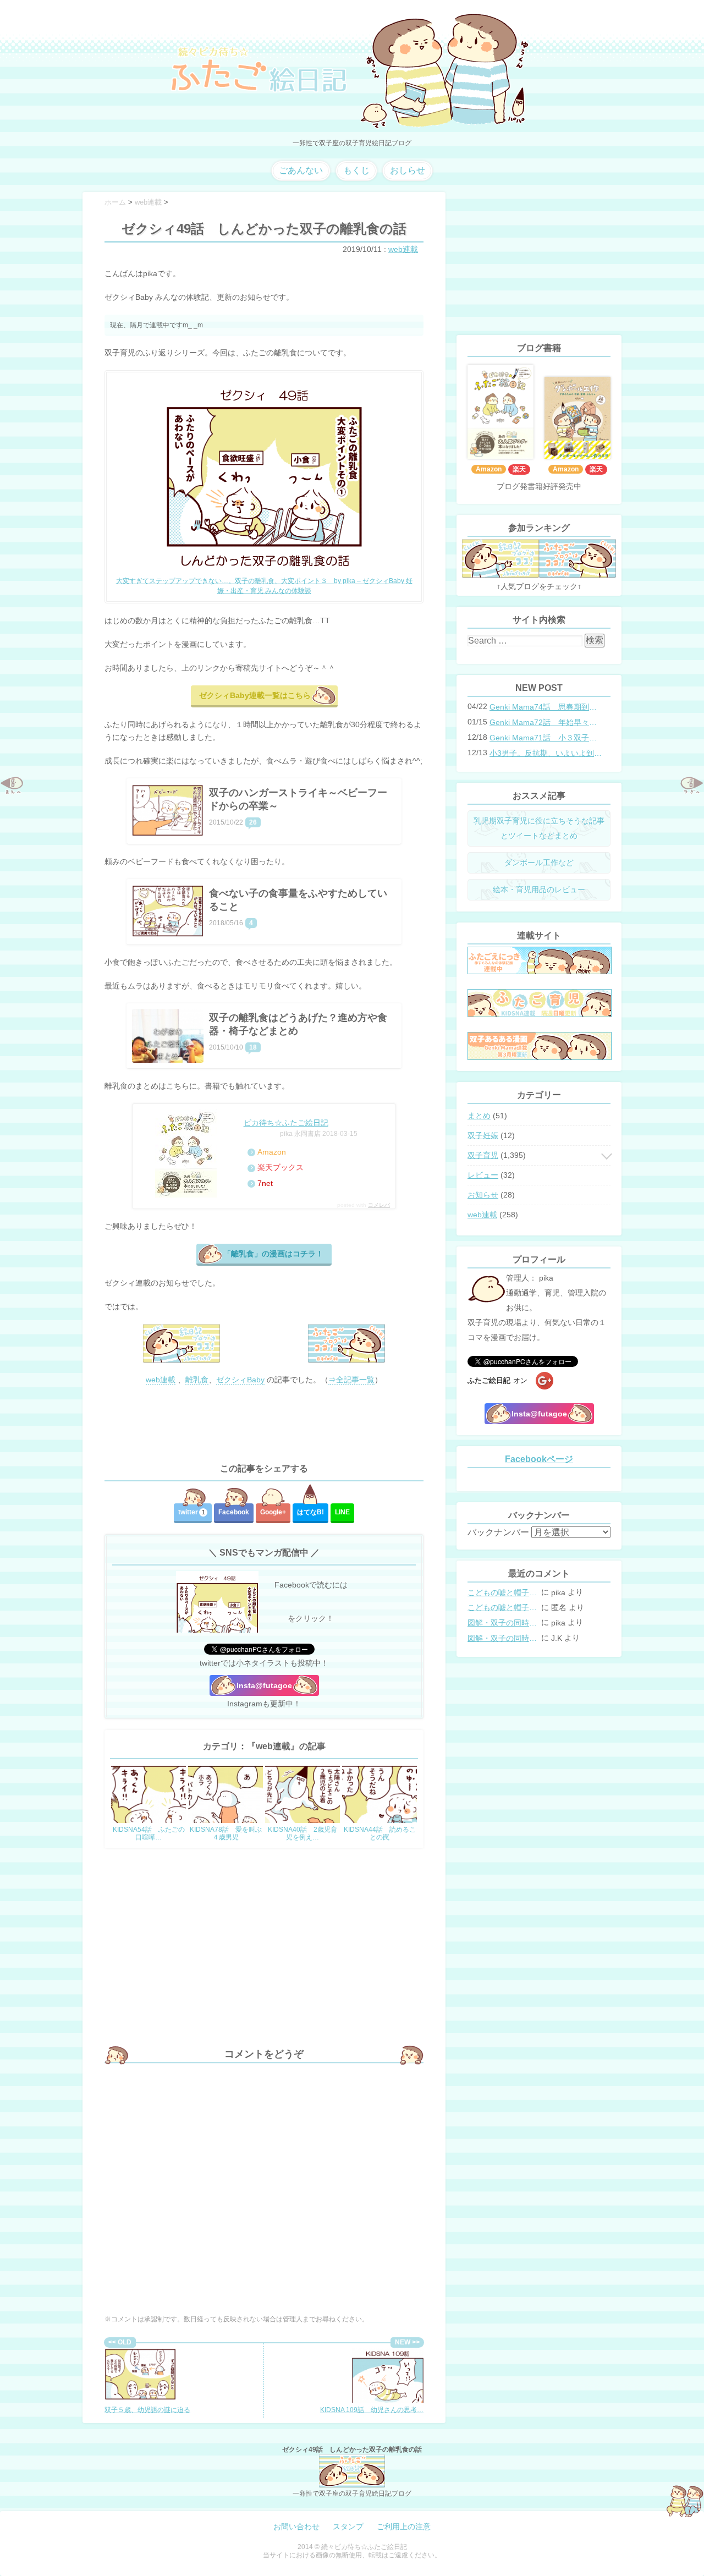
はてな (310, 1512)
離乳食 (197, 1380)
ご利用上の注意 (404, 2526)
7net (265, 1183)
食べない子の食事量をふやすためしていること (298, 900)
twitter (192, 1512)
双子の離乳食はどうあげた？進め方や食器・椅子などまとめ (298, 1024)
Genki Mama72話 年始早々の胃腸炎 (547, 722)
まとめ (479, 1116)
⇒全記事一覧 (351, 1380)
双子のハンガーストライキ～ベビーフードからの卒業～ (298, 799)
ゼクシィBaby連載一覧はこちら (255, 695)
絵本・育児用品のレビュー (539, 889)
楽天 (519, 469)
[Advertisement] (264, 1425)
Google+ (273, 1512)
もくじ (356, 170)
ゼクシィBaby (240, 1380)
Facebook (234, 1512)
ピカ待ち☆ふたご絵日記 (286, 1123)
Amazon (272, 1152)
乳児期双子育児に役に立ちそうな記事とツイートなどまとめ (539, 828)
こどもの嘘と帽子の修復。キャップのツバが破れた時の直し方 (503, 1592)
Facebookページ (539, 1459)
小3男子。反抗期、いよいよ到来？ (547, 753)
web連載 (403, 249)
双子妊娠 (483, 1135)
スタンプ (348, 2526)
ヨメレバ (379, 1205)
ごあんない (301, 170)
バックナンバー (498, 1532)
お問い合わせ (296, 2526)
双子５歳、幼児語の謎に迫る (147, 2410)
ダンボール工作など (539, 863)
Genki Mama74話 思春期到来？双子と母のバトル (547, 707)
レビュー (483, 1175)
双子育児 (483, 1155)
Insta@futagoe (264, 1685)
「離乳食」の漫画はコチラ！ (273, 1254)
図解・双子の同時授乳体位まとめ (503, 1623)
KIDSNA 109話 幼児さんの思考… (372, 2410)
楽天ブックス (280, 1167)
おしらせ (408, 170)
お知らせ (483, 1195)
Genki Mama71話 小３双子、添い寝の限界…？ (547, 738)
